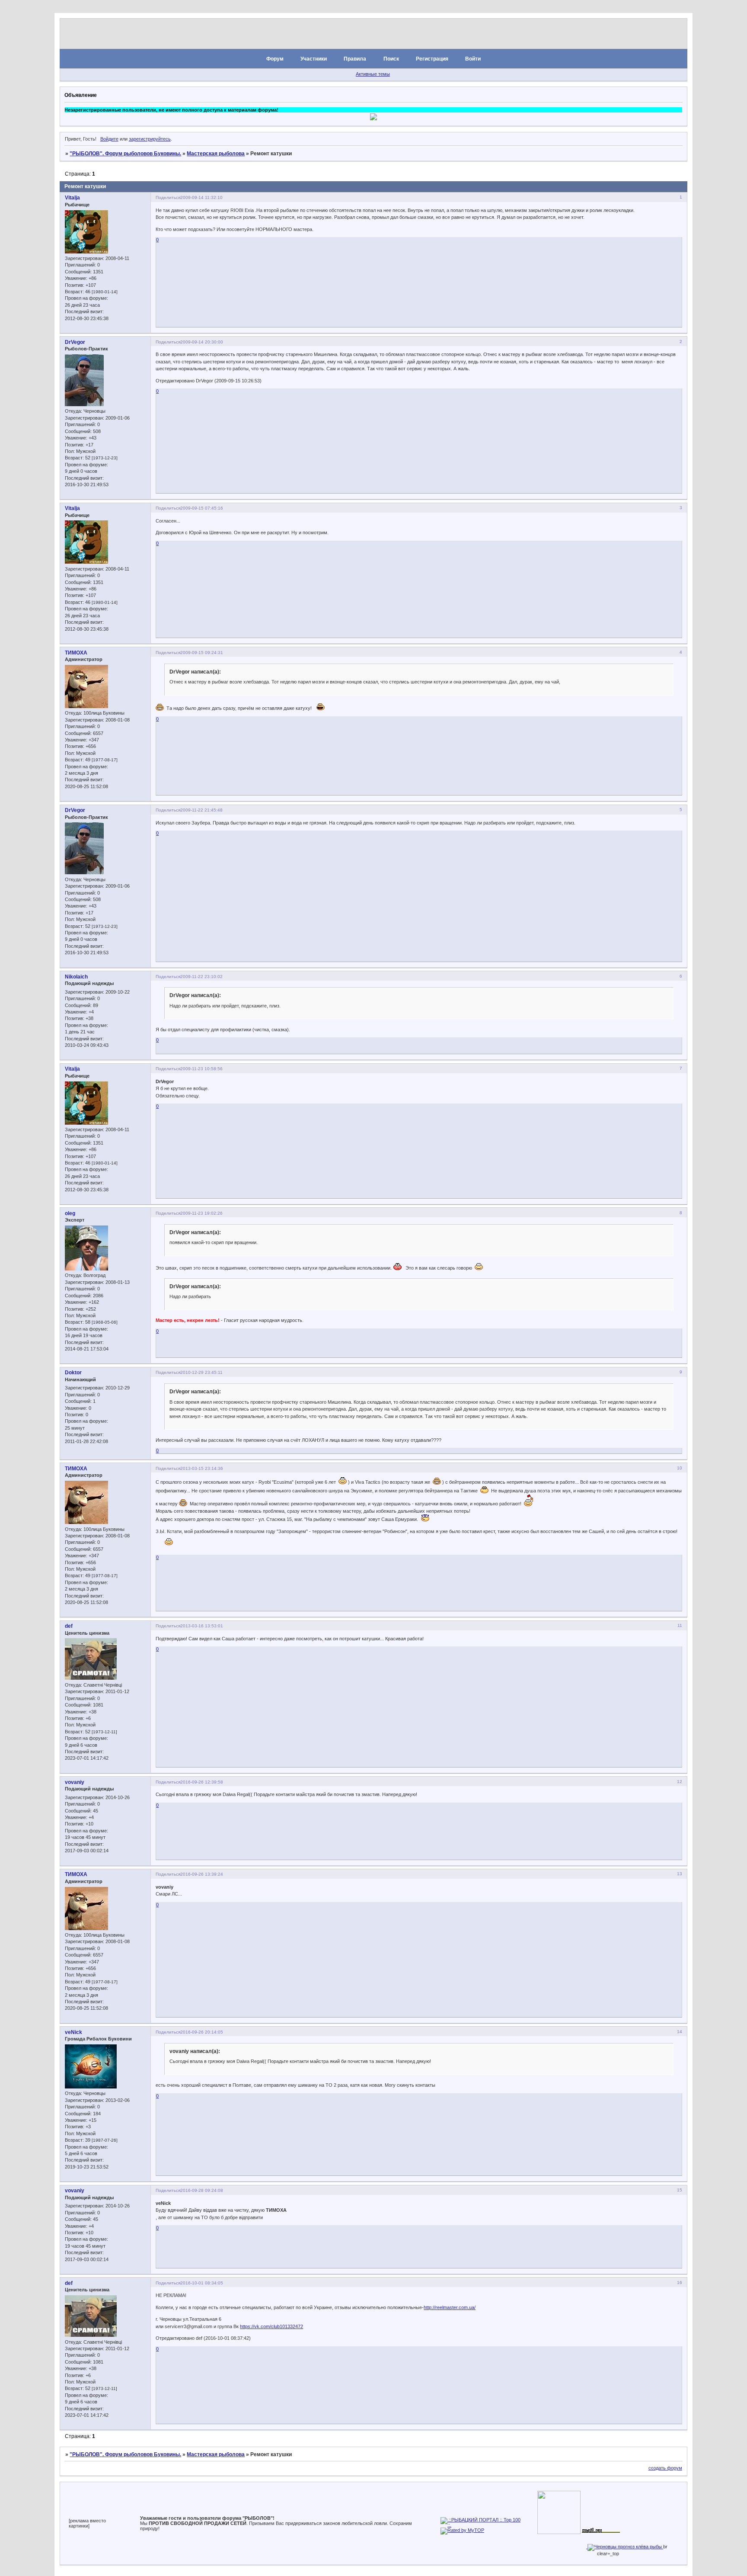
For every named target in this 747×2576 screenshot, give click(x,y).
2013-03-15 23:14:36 (202, 1468)
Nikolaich (76, 977)
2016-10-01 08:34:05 (202, 2283)
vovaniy (75, 1782)
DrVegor (75, 342)
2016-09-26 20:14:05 (202, 2032)
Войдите (109, 139)
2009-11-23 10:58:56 (201, 1069)
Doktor (73, 1373)
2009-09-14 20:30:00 (202, 342)
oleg (70, 1213)
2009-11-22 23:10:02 (201, 977)
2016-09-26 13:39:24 (202, 1874)
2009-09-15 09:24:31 (202, 653)
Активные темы (373, 74)
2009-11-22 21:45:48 (201, 810)
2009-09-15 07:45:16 (202, 508)
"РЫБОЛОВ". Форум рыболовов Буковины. (125, 154)
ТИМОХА (76, 653)
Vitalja (72, 198)
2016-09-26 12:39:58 (202, 1782)
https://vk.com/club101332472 (271, 2326)
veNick (73, 2032)
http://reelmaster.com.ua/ (450, 2307)
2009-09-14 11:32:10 (201, 197)
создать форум (665, 2468)
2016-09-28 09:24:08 (202, 2190)
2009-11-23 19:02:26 (201, 1213)
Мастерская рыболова (216, 154)
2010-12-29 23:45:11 (201, 1372)
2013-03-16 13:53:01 (202, 1626)
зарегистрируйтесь (150, 139)
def (69, 1626)
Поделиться (168, 197)
